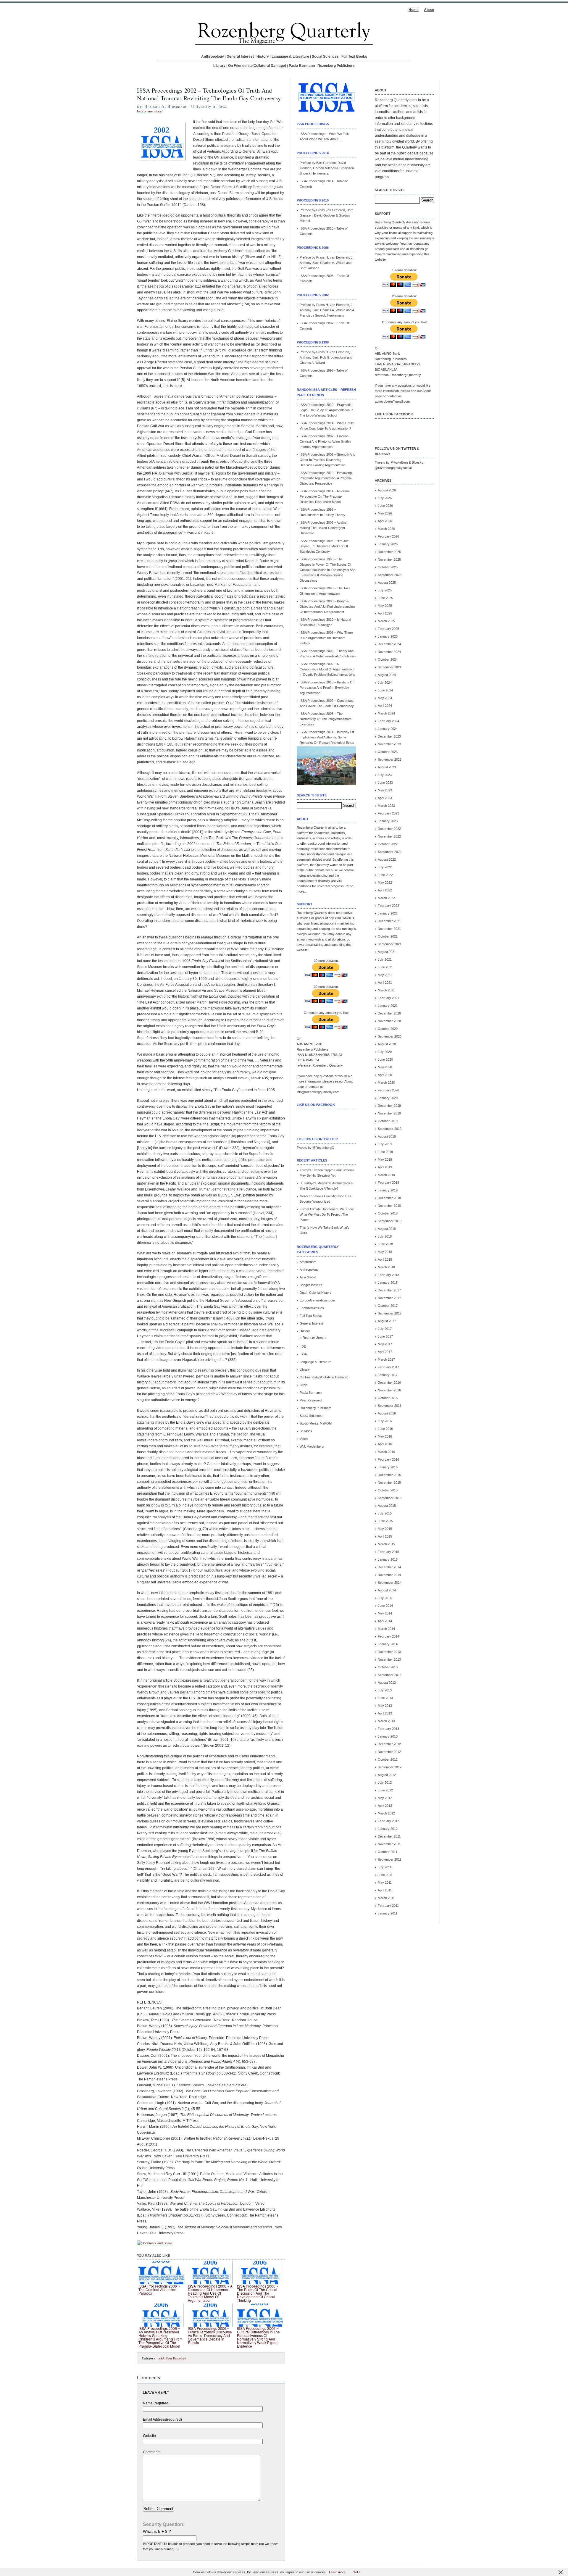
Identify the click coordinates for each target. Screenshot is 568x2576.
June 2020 (385, 1059)
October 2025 (388, 567)
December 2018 (389, 1198)
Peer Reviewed (176, 2358)
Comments (152, 2452)
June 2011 (385, 1875)
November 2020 (389, 1021)
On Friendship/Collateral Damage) (324, 1377)
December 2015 (389, 1475)
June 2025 (385, 598)
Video (304, 1439)
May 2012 (385, 1798)
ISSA (161, 2358)
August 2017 (387, 1321)
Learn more (337, 2572)
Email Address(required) (162, 2419)
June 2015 (385, 1521)
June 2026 (385, 506)
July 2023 (385, 775)
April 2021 (385, 983)
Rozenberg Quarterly (312, 913)
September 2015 (390, 1498)
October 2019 (388, 1121)
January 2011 (388, 1913)
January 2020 (388, 1098)
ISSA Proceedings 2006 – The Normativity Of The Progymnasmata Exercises (326, 719)
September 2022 (390, 852)
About (429, 10)
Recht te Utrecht (314, 1338)
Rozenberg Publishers (336, 66)
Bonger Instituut (311, 1285)
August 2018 (387, 1229)
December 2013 (389, 1652)
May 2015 (385, 1529)
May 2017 (385, 1344)
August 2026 (387, 490)
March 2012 (386, 1813)
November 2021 (389, 929)
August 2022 (387, 859)
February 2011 (388, 1906)
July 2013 (385, 1690)
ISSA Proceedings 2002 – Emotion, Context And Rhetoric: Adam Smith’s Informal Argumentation (325, 441)
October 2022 (388, 844)
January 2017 (388, 1375)
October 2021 (388, 936)
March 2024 (386, 713)
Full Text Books (354, 57)
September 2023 (390, 759)
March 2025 (386, 621)
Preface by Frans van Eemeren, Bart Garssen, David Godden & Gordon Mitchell (326, 215)
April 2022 (385, 890)
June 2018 (385, 1244)
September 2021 (390, 944)
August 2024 (387, 675)
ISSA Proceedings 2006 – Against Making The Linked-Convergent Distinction (323, 528)
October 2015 (388, 1490)
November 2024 (389, 652)
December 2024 (389, 644)
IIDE (303, 1346)
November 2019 (389, 1113)
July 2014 (385, 1598)
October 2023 (388, 752)
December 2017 (389, 1290)
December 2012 (389, 1744)
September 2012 (390, 1767)
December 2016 (389, 1383)
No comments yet (150, 111)
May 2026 (385, 513)
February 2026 (388, 536)
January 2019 (388, 1190)
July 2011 (385, 1867)
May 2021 (385, 975)
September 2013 (390, 1675)
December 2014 (389, 1567)
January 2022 (388, 913)
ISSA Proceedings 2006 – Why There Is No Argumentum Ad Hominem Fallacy (326, 638)
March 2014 (386, 1629)
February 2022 (388, 906)
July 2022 (385, 867)
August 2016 (387, 1413)
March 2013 (386, 1721)
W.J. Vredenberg (312, 1446)
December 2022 (389, 829)
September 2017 (390, 1313)
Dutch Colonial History (316, 1293)
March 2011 (386, 1898)
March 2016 (386, 1452)
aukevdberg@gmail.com (392, 401)
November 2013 (389, 1659)
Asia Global (308, 1277)
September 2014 (390, 1583)
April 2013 (385, 1713)
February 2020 (388, 1090)
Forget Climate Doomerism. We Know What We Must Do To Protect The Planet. (327, 1214)
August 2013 (387, 1683)
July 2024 (385, 683)
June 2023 (385, 783)
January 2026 (388, 544)
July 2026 (385, 498)
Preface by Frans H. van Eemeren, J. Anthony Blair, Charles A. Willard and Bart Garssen (327, 263)
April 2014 (385, 1621)
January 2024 (388, 729)
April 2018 (385, 1259)
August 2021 (387, 952)
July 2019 (385, 1144)
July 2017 (385, 1329)
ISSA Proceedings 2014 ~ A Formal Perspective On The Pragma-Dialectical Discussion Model (325, 496)
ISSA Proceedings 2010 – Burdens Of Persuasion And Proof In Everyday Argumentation (327, 688)
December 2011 (389, 1836)
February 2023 (388, 813)
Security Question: (164, 2524)
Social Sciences (325, 57)
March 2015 (386, 1544)
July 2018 (385, 1236)
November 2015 (389, 1483)
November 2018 (389, 1206)
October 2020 (388, 1029)
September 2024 (390, 667)
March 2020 (386, 1083)
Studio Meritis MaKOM (316, 1423)
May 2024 (385, 698)
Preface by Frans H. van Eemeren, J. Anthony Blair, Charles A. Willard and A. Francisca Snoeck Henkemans (327, 310)
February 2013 (388, 1729)
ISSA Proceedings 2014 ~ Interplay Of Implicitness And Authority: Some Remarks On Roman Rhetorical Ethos (327, 737)
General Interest (240, 57)
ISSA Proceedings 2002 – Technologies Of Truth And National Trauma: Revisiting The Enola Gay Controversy (209, 94)
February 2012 (388, 1821)
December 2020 (389, 1013)
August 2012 (387, 1775)
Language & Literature (290, 57)
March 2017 (386, 1359)
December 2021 (389, 921)
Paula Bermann (302, 66)
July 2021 (385, 959)
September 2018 (390, 1221)
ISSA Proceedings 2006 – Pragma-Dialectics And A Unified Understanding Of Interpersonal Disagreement (327, 607)
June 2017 (385, 1336)
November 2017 (389, 1298)
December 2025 (389, 552)
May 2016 (385, 1436)
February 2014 (388, 1636)
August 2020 (387, 1044)
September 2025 (390, 575)
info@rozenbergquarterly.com (318, 1092)
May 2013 (385, 1706)
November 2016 (389, 1390)
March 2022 (386, 898)
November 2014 (389, 1575)
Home (414, 10)
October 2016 (388, 1398)
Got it (356, 2572)
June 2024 (385, 690)
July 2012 (385, 1783)
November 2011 (389, 1844)
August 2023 (387, 767)
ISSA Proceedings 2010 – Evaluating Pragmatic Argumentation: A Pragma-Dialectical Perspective (326, 478)
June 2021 (385, 967)
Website (149, 2436)
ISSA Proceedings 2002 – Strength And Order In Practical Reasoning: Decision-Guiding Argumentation (327, 460)
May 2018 (385, 1252)
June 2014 (385, 1606)
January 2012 (388, 1829)
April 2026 (385, 521)
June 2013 (385, 1698)
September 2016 (390, 1406)
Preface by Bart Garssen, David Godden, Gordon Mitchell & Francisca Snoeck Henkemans (327, 168)
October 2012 (388, 1759)
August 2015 (387, 1506)
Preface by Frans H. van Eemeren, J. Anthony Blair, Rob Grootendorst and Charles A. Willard (327, 357)
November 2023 (389, 744)
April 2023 (385, 798)
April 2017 (385, 1352)
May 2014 (385, 1613)
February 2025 (388, 629)
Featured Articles (312, 1308)
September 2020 (390, 1036)
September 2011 (389, 1859)
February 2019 (388, 1183)
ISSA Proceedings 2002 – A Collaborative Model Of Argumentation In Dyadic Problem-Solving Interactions (327, 669)
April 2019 (385, 1167)
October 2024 (388, 659)
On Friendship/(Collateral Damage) (257, 66)
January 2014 (388, 1644)
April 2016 (385, 1444)
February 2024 (388, 721)
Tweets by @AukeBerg (391, 462)
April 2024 (385, 706)
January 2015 (388, 1559)
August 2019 (387, 1136)
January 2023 (388, 821)
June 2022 (385, 875)
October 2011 (388, 1852)
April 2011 (385, 1890)
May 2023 (385, 790)
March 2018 (386, 1267)
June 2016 (385, 1429)
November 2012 (389, 1752)
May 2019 (385, 1159)
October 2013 (388, 1667)
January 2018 (388, 1283)
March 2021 (386, 990)
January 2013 (388, 1736)
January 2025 (388, 636)
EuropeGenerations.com (317, 1300)
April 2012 (385, 1806)
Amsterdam (308, 1262)
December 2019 (389, 1106)
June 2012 (385, 1790)
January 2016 (388, 1467)
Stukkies (306, 1431)
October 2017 (388, 1306)
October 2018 (388, 1213)
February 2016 (388, 1459)
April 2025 (385, 613)
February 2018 (388, 1275)
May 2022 (385, 883)
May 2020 (385, 1067)
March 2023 (386, 806)
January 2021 (388, 1006)
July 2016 (385, 1421)
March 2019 (386, 1175)
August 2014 (387, 1590)
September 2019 (390, 1129)
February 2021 (388, 998)
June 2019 (385, 1152)
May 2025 (385, 606)
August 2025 (387, 583)
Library (219, 66)
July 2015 (385, 1513)
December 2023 (389, 736)
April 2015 (385, 1536)
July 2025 (385, 590)
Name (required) (156, 2403)
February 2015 (388, 1552)
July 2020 (385, 1052)
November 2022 (389, 836)
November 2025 (389, 559)
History (263, 57)
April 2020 (385, 1075)
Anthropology (213, 57)
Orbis (304, 1385)
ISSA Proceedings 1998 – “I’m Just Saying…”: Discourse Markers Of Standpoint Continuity (325, 546)
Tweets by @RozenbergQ (316, 1148)
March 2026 (386, 529)
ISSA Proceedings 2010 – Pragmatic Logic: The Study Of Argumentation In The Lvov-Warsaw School (326, 410)
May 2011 (385, 1883)
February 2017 (388, 1367)
